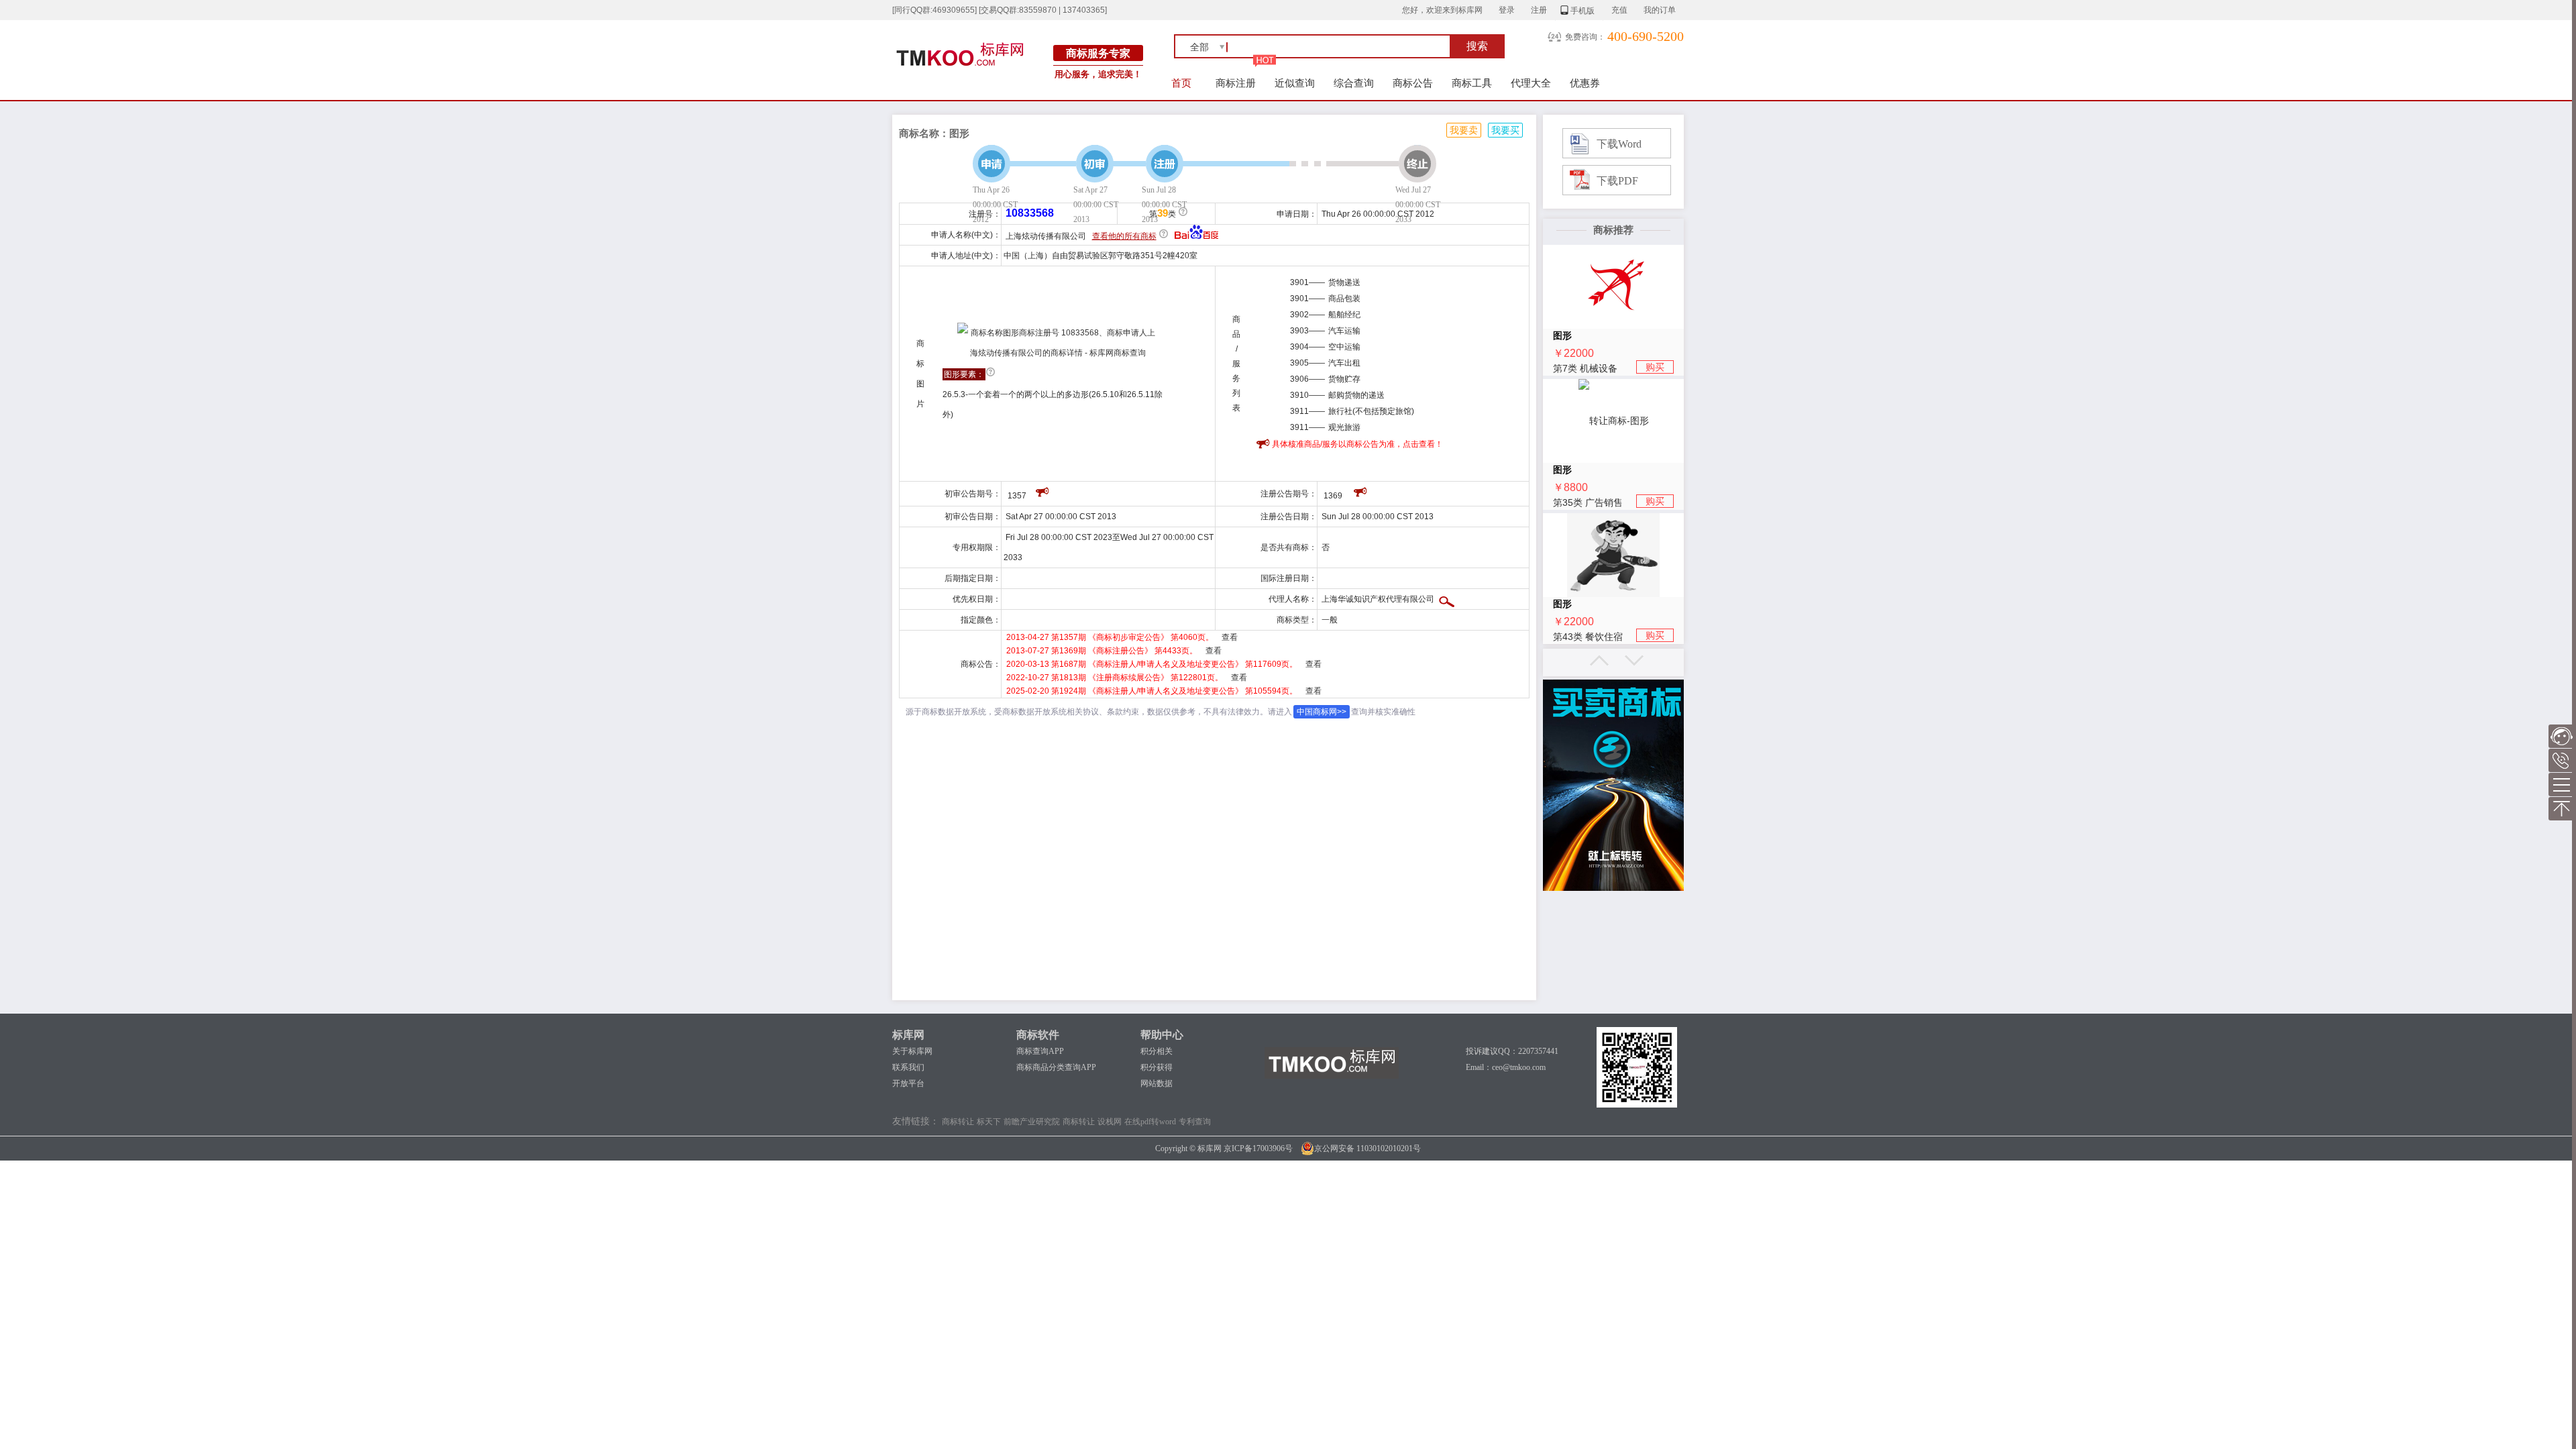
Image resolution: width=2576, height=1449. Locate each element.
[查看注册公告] (1361, 490)
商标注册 (1236, 83)
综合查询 (1354, 83)
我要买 (1505, 130)
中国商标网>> (1322, 712)
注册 (1539, 10)
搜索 (1477, 46)
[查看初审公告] (1043, 490)
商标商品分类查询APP (1056, 1067)
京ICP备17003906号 (1258, 1148)
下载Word (1619, 144)
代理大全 (1531, 83)
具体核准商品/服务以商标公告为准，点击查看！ (1357, 444)
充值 (1619, 10)
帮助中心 (1162, 1035)
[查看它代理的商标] (1447, 599)
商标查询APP (1040, 1051)
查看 (1230, 637)
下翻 (1634, 660)
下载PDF (1617, 181)
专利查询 (1195, 1122)
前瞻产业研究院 (1032, 1122)
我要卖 (1464, 130)
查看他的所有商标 (1124, 236)
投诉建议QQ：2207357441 (1512, 1051)
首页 (1181, 83)
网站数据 (1157, 1083)
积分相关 (1157, 1051)
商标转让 (958, 1122)
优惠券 (1585, 83)
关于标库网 (912, 1051)
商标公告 (1413, 83)
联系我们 (908, 1067)
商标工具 (1472, 83)
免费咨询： (1585, 37)
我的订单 (1660, 10)
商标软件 (1038, 1035)
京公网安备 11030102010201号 (1367, 1148)
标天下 (989, 1122)
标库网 (908, 1035)
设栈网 (1110, 1122)
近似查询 (1295, 83)
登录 (1507, 10)
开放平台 (908, 1083)
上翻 (1599, 660)
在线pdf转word (1150, 1122)
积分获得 (1157, 1067)
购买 (1655, 367)
